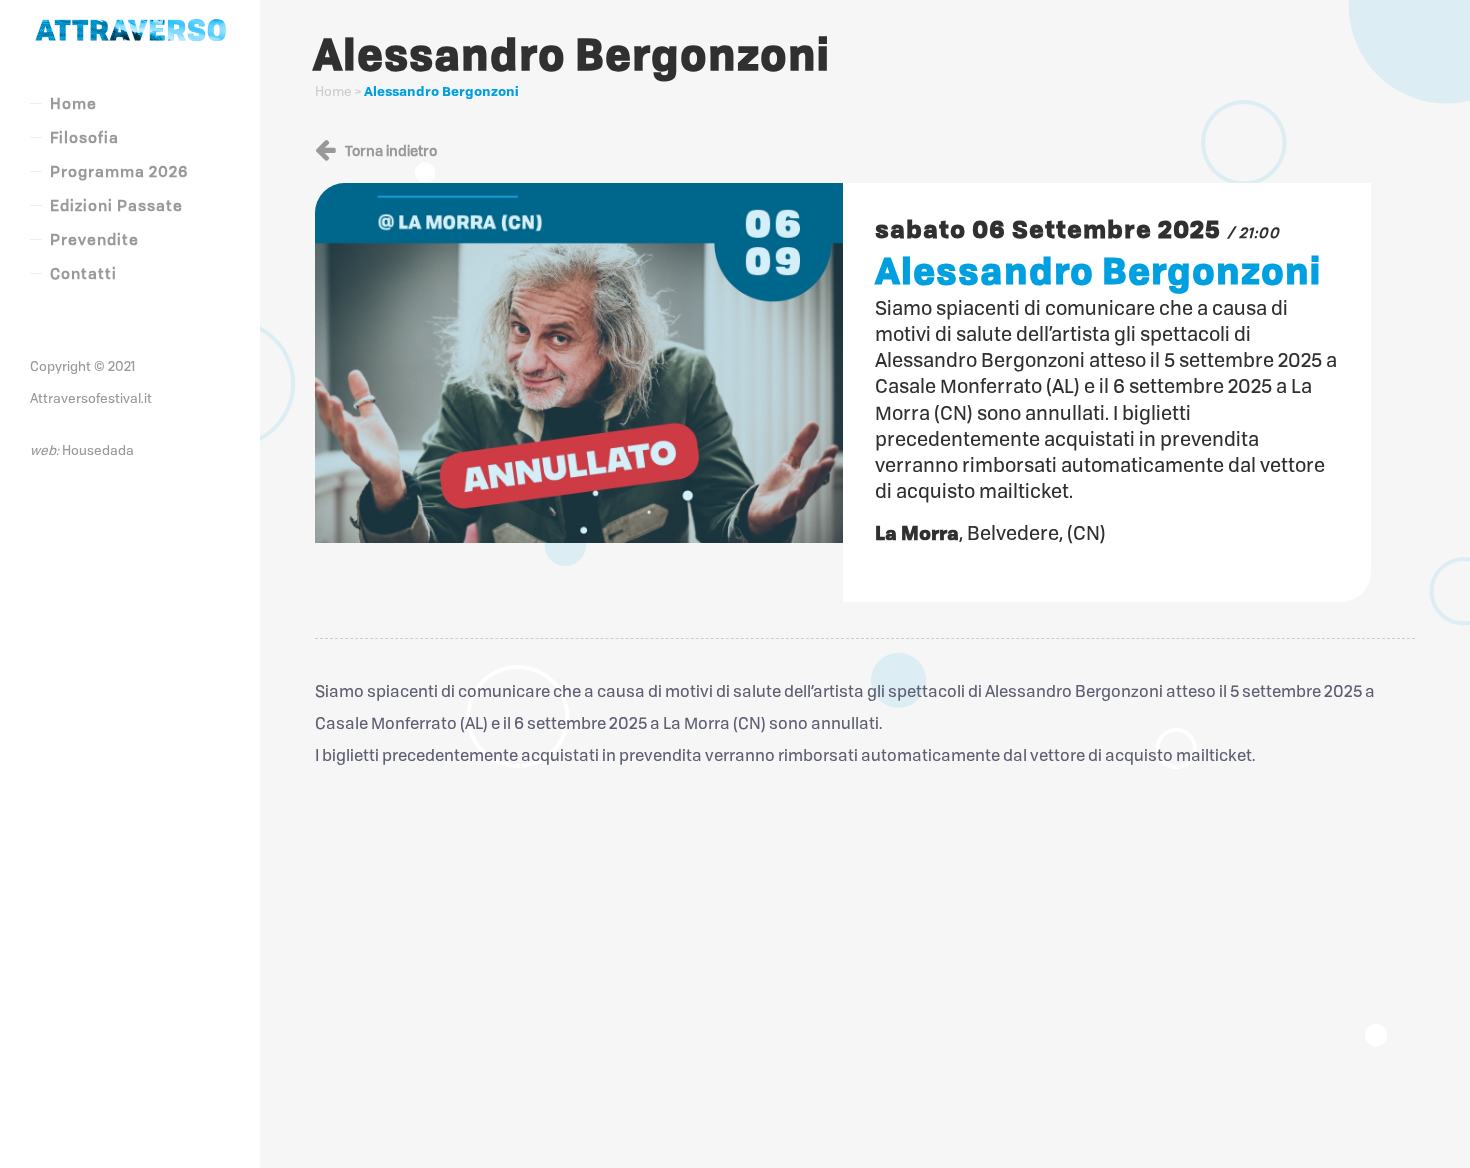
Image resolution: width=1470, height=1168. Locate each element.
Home (333, 91)
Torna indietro (389, 150)
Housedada (98, 450)
